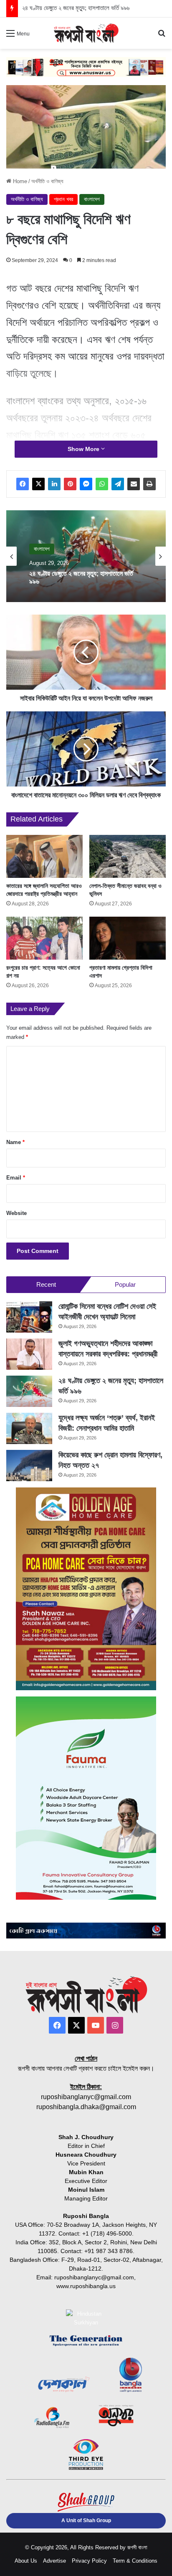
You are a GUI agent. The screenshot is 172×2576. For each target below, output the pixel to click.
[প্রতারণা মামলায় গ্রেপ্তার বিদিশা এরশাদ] (128, 938)
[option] (86, 556)
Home (19, 181)
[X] (38, 484)
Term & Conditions (135, 2561)
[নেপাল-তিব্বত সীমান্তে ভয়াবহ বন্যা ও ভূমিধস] (128, 856)
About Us (26, 2561)
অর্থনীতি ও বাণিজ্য (47, 181)
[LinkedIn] (54, 484)
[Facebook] (23, 484)
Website (16, 1213)
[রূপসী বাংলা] (86, 33)
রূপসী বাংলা (137, 2547)
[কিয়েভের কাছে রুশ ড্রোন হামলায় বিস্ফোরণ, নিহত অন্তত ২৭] (29, 1466)
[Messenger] (86, 484)
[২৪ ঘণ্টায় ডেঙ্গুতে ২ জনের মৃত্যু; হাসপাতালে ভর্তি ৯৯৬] (29, 1391)
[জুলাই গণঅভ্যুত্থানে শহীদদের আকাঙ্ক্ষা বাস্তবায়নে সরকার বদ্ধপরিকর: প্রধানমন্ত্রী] (29, 1354)
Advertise (54, 2561)
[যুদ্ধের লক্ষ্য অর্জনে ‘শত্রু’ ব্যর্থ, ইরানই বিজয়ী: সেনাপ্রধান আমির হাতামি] (29, 1428)
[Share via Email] (134, 484)
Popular (125, 1284)
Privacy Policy (89, 2561)
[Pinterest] (70, 484)
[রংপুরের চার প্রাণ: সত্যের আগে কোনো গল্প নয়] (44, 938)
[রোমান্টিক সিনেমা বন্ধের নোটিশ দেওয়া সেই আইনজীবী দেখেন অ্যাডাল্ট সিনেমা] (29, 1317)
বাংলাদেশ (92, 199)
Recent (46, 1284)
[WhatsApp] (102, 484)
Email (16, 1178)
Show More (84, 449)
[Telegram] (118, 484)
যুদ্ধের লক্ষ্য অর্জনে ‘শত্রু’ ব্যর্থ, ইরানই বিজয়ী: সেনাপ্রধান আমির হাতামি (95, 8)
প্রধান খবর (63, 199)
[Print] (149, 484)
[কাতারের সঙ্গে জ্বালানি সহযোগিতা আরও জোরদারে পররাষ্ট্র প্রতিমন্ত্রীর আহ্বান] (44, 856)
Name (15, 1142)
